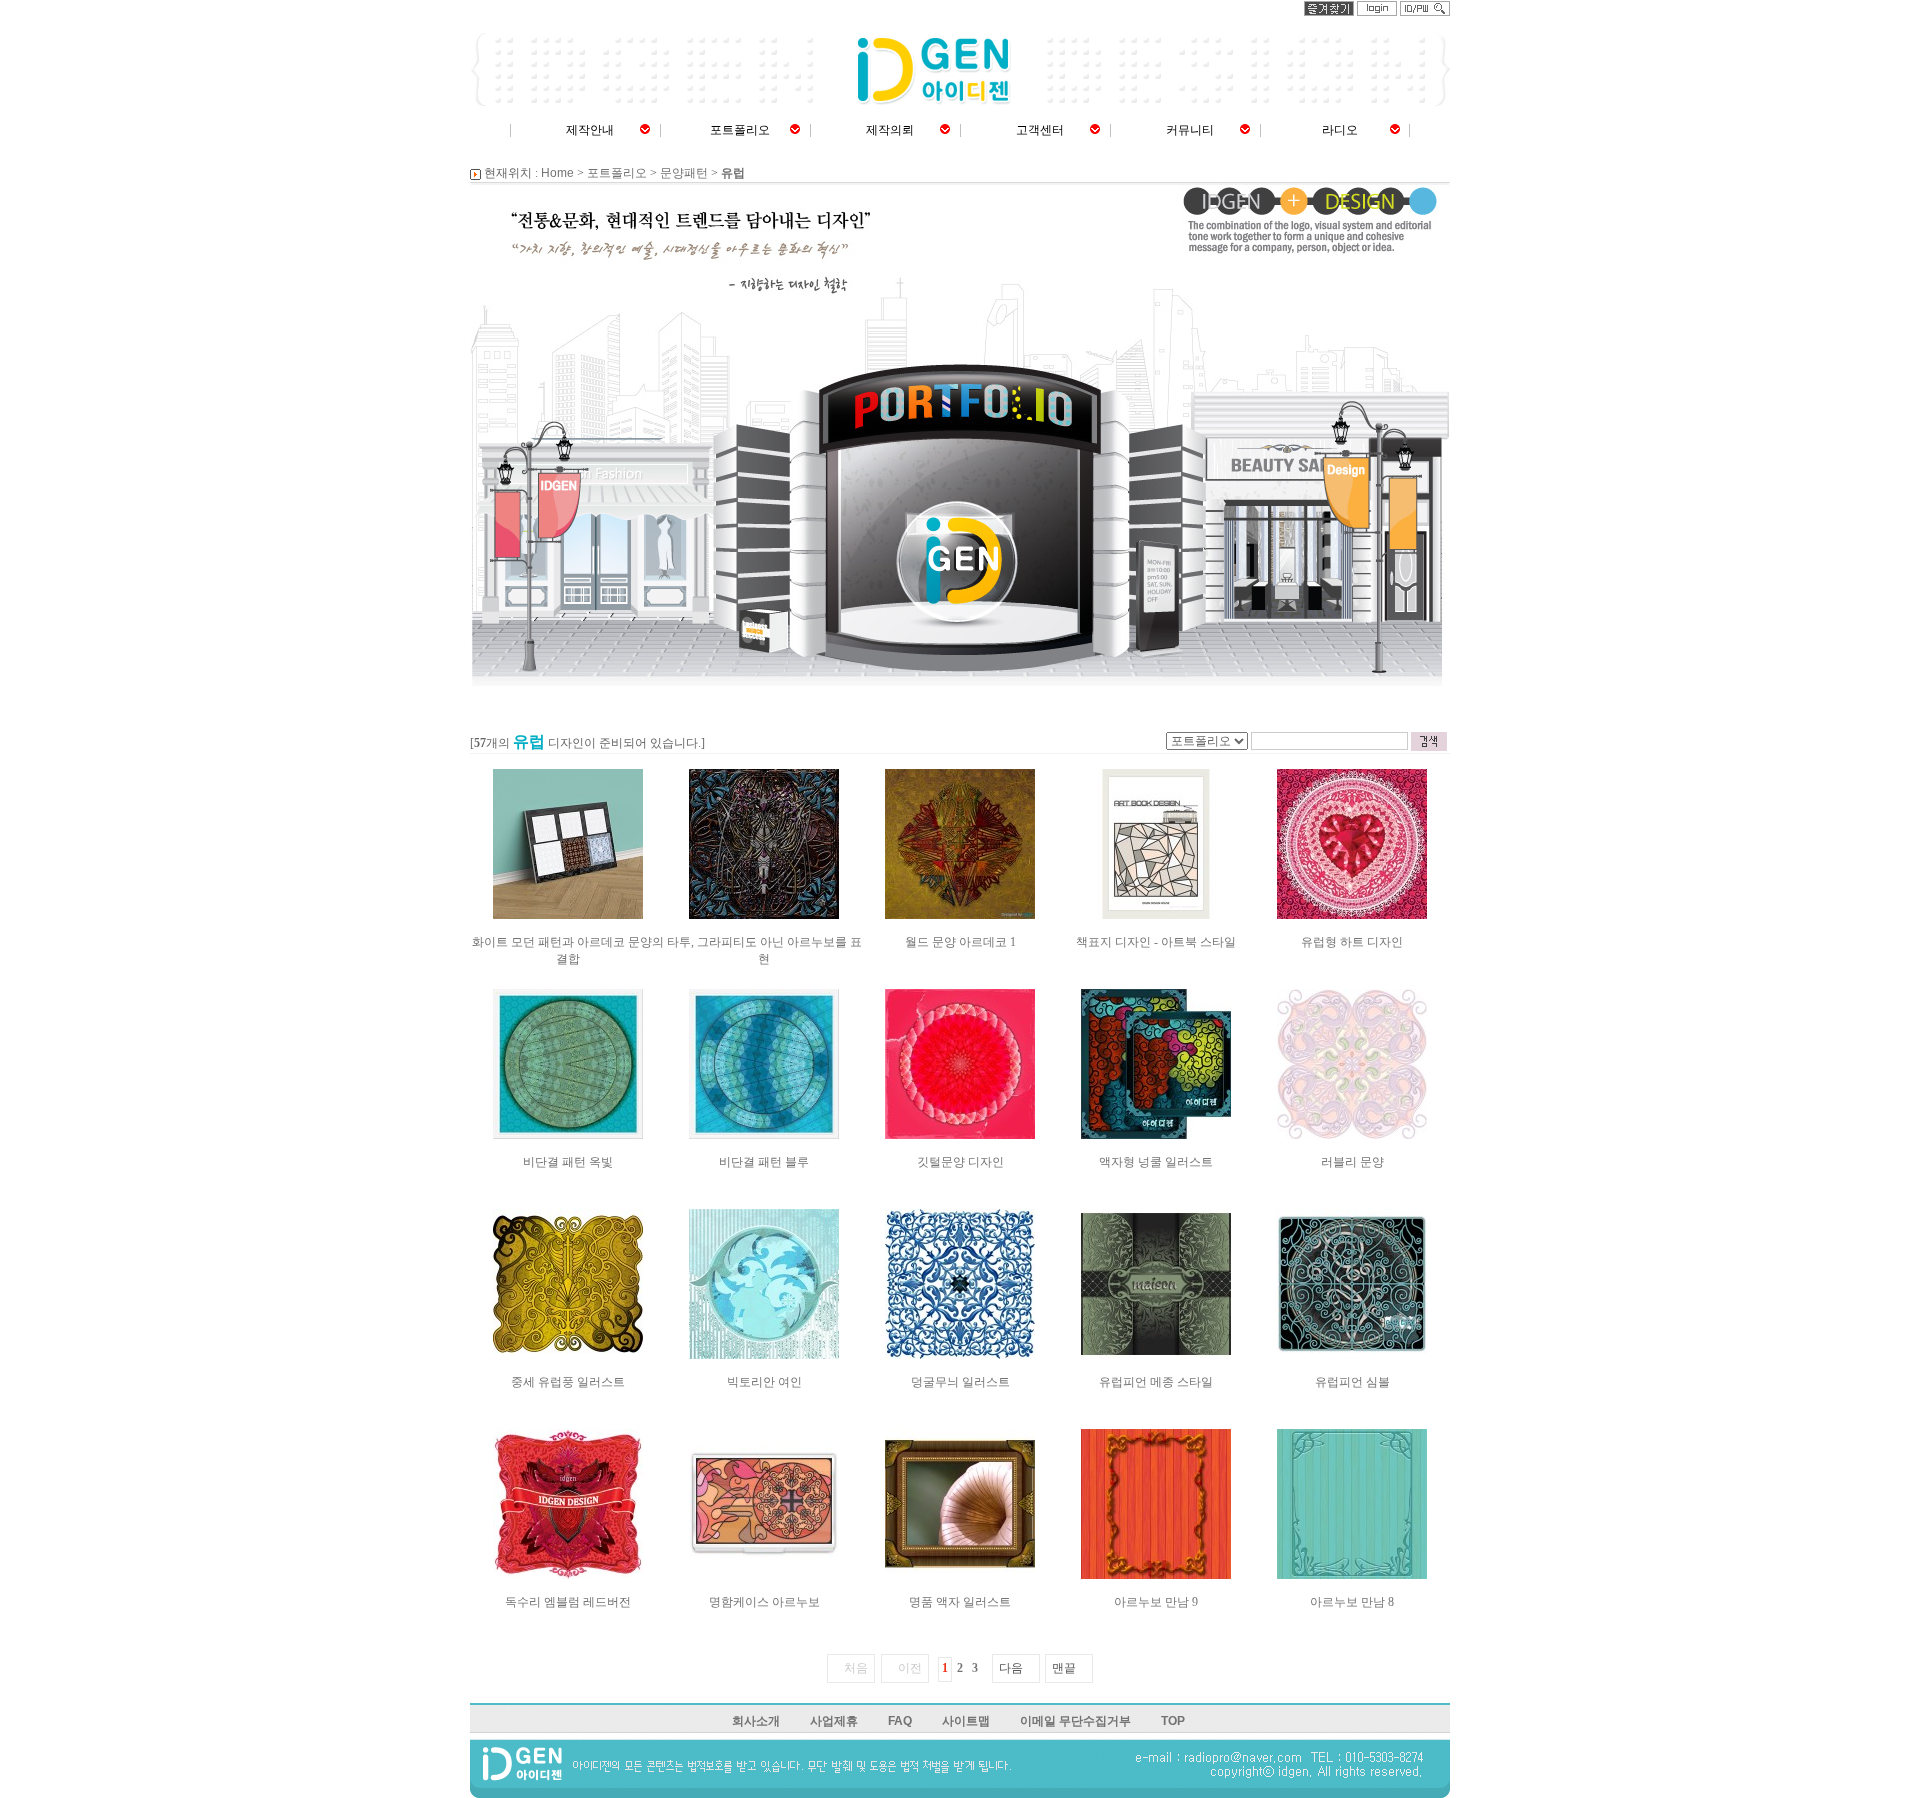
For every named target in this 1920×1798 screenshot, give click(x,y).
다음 (1011, 1668)
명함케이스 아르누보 (764, 1602)
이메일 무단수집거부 (1075, 1721)
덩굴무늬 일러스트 (960, 1382)
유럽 (733, 173)
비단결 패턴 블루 (764, 1162)
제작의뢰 (890, 130)
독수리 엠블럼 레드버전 (568, 1602)
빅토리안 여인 (764, 1382)
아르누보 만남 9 (1156, 1602)
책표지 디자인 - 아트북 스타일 (1156, 942)
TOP (1173, 1721)
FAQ (900, 1721)
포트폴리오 (740, 130)
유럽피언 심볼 (1352, 1382)
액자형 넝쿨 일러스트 (1156, 1162)
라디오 (1340, 130)
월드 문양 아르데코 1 (960, 942)
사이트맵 (966, 1721)
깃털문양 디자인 (960, 1162)
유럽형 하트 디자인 (1352, 942)
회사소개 (756, 1721)
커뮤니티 (1190, 130)
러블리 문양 (1352, 1162)
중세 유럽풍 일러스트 (568, 1382)
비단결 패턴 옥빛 (568, 1162)
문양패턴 (684, 173)
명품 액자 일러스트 (960, 1602)
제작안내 (590, 130)
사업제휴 (834, 1721)
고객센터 (1040, 130)
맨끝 (1064, 1668)
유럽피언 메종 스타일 (1156, 1382)
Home (557, 173)
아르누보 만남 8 (1352, 1602)
